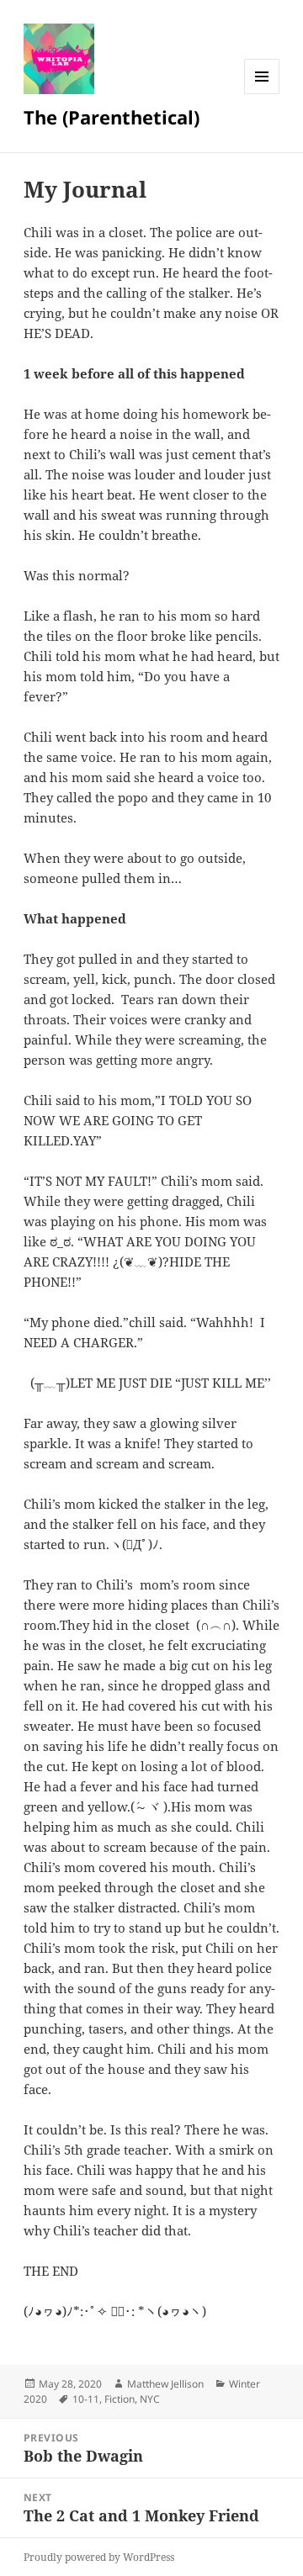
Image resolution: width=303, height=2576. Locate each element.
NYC (150, 2399)
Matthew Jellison (165, 2384)
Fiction (120, 2399)
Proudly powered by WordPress (99, 2557)
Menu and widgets (262, 94)
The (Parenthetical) (112, 117)
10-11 (86, 2399)
